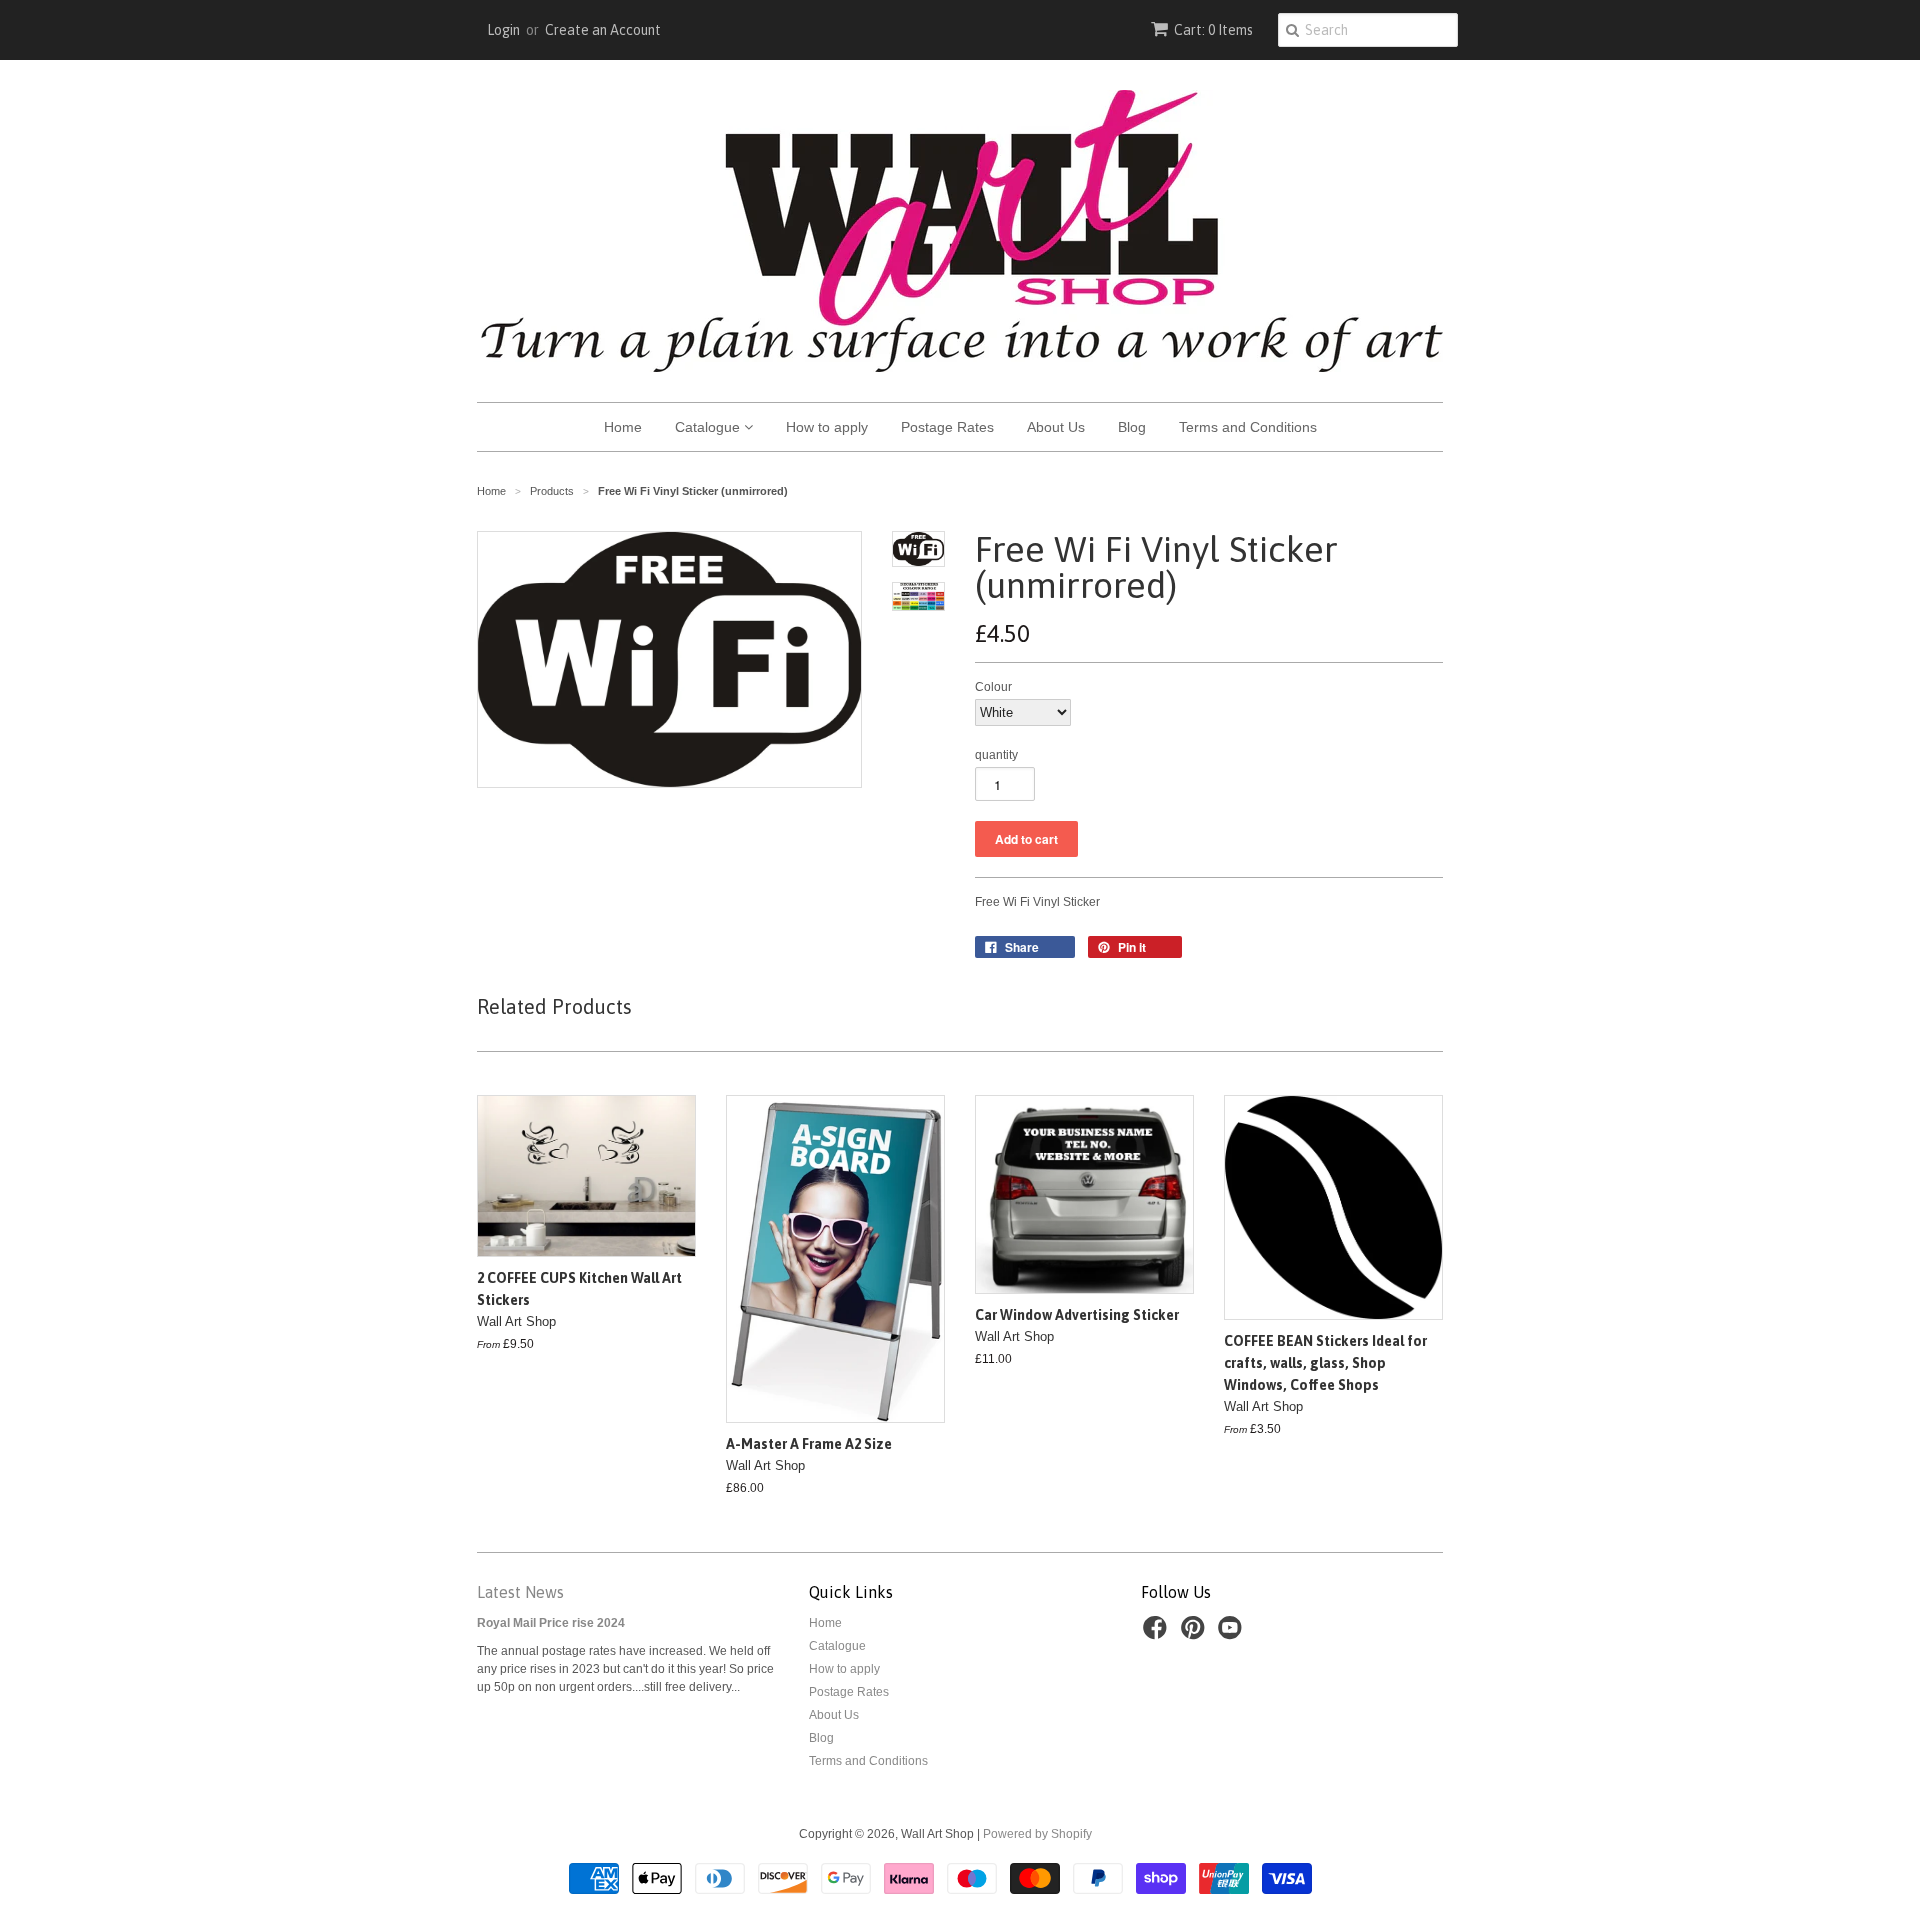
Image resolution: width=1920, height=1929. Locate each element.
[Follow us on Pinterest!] (1196, 1634)
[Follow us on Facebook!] (1158, 1634)
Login (503, 30)
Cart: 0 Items (1213, 30)
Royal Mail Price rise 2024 (551, 1623)
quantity (996, 755)
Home (623, 427)
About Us (1056, 427)
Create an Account (603, 30)
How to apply (827, 427)
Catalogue (709, 427)
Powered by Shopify (1037, 1834)
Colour (993, 687)
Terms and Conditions (1248, 427)
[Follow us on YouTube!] (1233, 1634)
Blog (1132, 427)
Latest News (520, 1592)
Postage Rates (947, 427)
